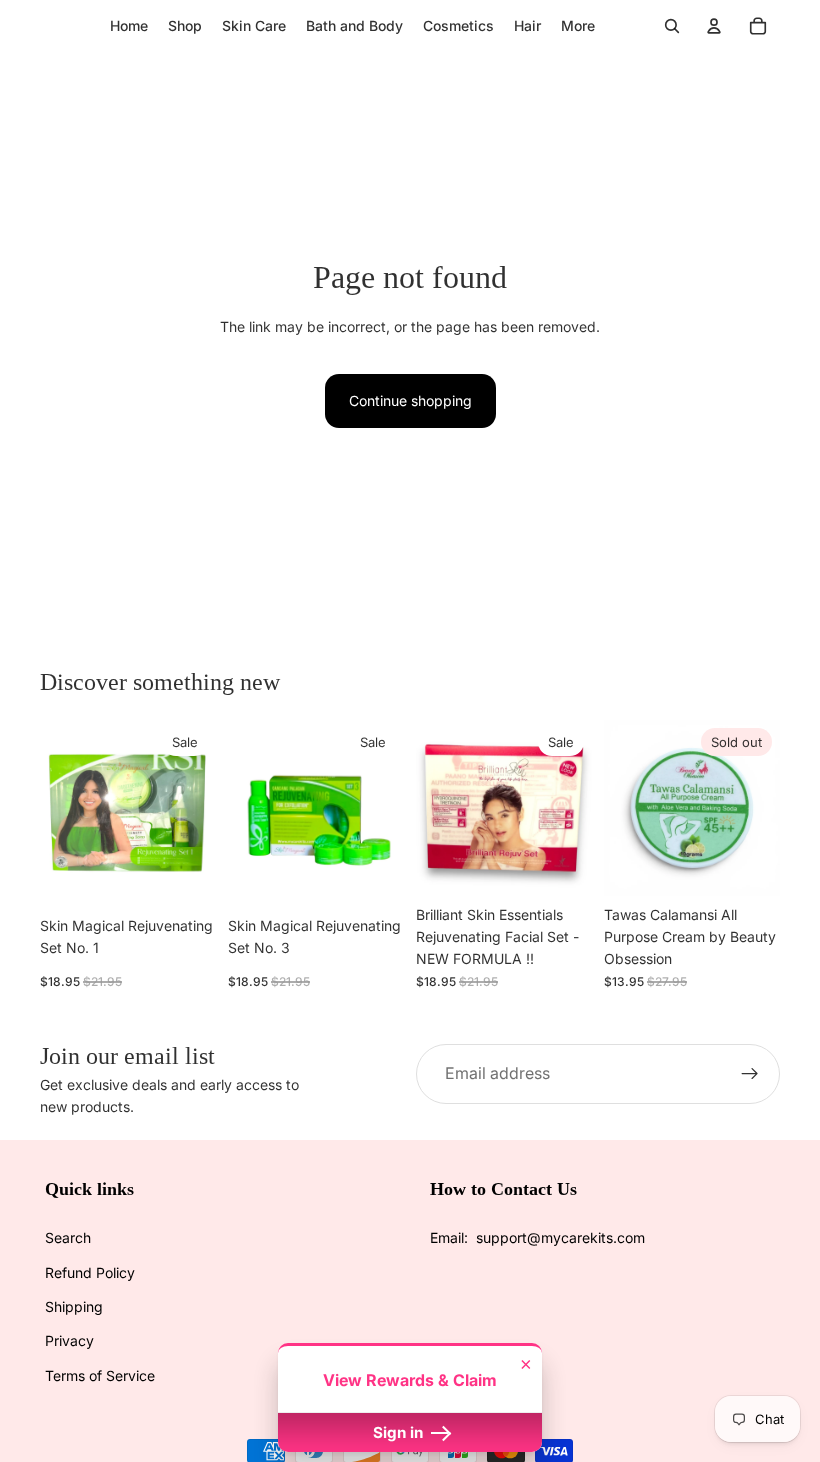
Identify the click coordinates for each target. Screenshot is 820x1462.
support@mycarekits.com (560, 1237)
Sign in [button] (400, 1432)
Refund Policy (90, 1272)
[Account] (714, 26)
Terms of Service (100, 1375)
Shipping (74, 1306)
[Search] (672, 26)
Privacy (69, 1340)
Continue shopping (410, 400)
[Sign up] (750, 1074)
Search (68, 1237)
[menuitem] (578, 26)
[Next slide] (194, 808)
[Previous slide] (62, 808)
